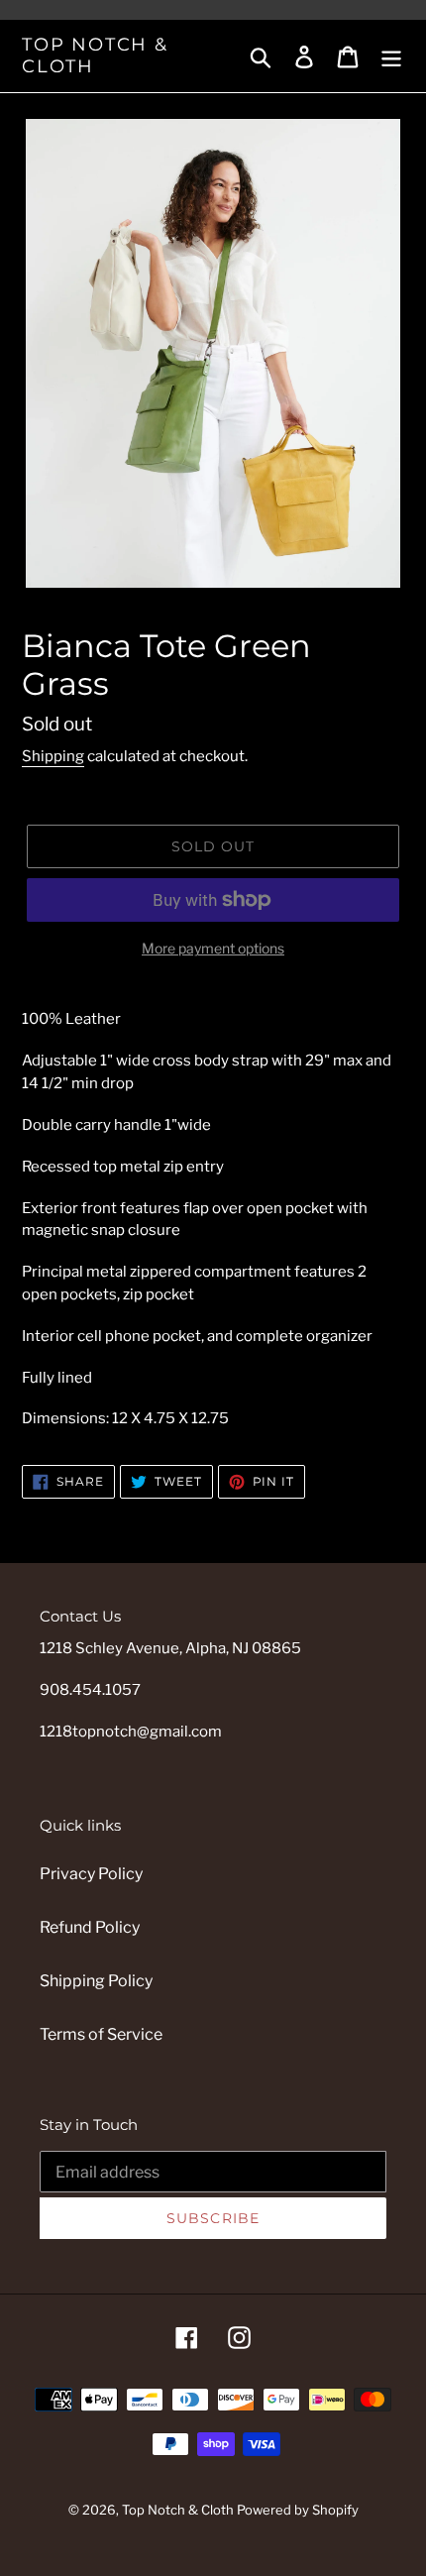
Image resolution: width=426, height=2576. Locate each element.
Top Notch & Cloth (95, 56)
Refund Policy (90, 1927)
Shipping (53, 756)
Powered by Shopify (298, 2510)
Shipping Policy (96, 1981)
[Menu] (391, 56)
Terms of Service (101, 2034)
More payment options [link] (213, 948)
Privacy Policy (91, 1874)
